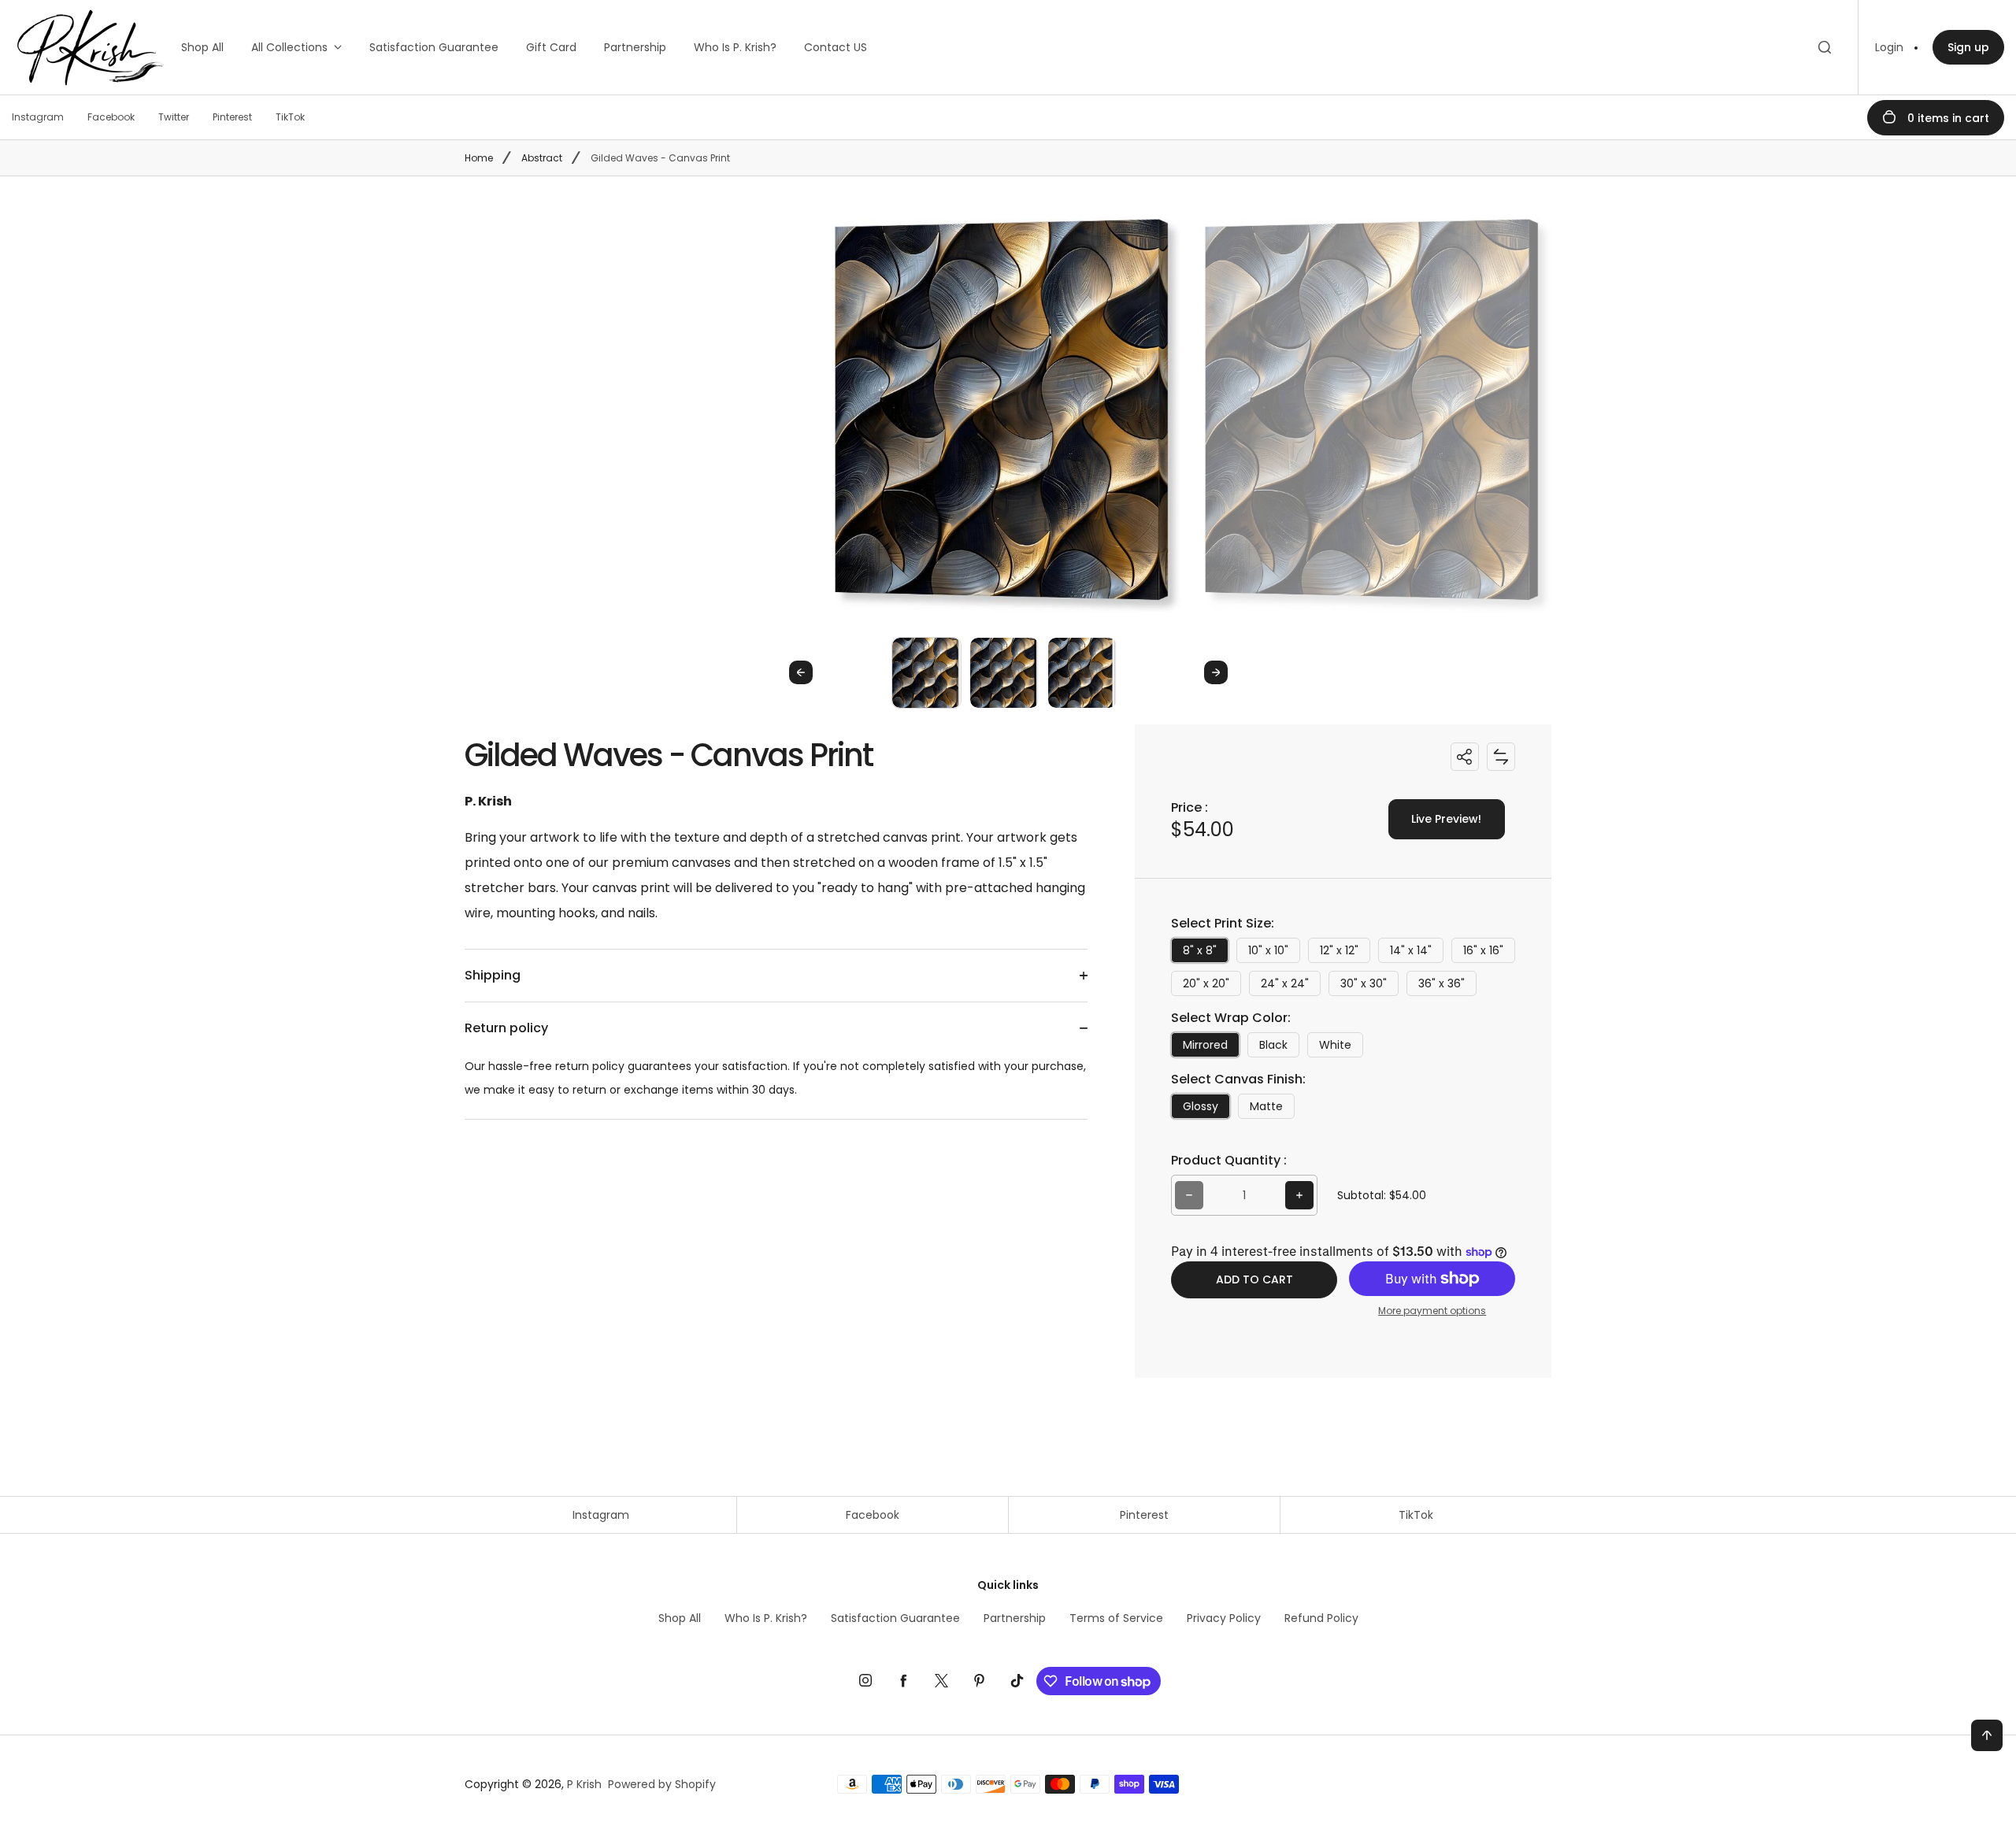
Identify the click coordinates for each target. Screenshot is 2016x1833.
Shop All (202, 47)
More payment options (1432, 1311)
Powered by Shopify (662, 1784)
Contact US (836, 47)
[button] (926, 672)
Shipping (493, 975)
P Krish (584, 1784)
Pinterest (1144, 1515)
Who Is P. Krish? (735, 47)
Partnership (635, 47)
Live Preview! (1446, 819)
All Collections (289, 47)
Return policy (506, 1028)
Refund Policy (1321, 1618)
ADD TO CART (1254, 1279)
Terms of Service (1116, 1618)
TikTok (1416, 1515)
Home (479, 158)
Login (1889, 47)
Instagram (601, 1515)
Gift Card (551, 47)
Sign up (1968, 47)
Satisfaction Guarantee (434, 47)
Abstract (542, 158)
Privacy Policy (1224, 1618)
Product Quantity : (1229, 1160)
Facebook (873, 1515)
